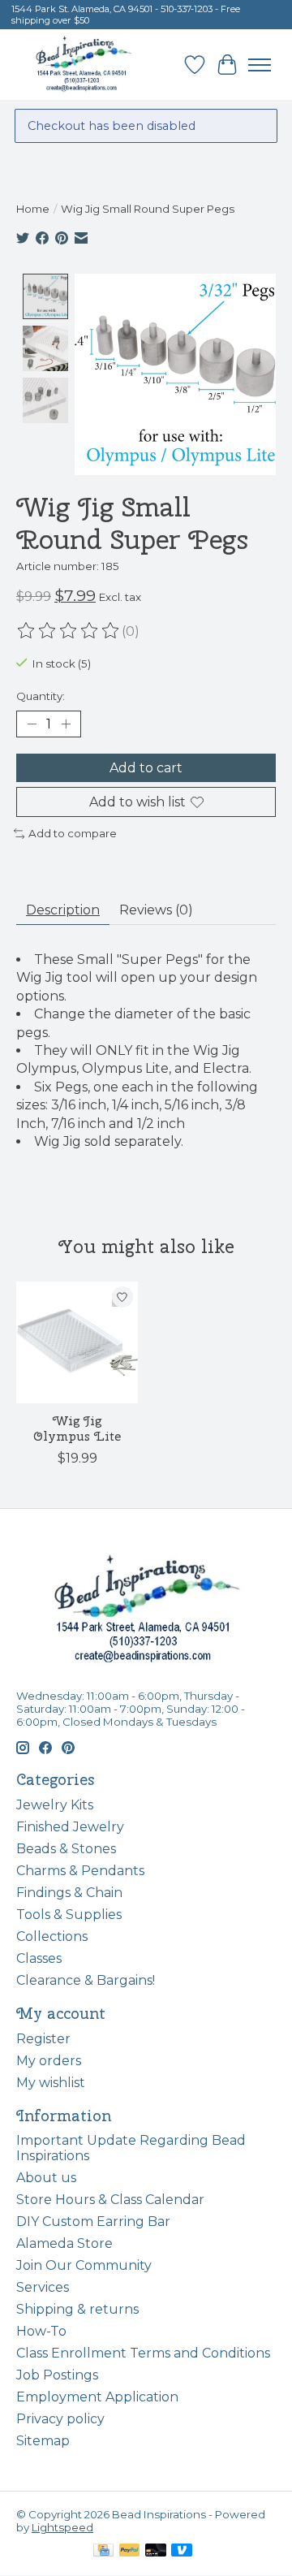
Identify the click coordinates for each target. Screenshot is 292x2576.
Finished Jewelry (70, 1827)
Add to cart (146, 768)
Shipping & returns (77, 2309)
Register (43, 2039)
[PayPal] (130, 2551)
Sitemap (43, 2441)
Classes (39, 1958)
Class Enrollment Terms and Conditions (143, 2353)
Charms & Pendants (80, 1871)
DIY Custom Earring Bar (93, 2222)
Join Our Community (84, 2265)
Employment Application (97, 2397)
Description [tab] (63, 910)
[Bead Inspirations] (83, 65)
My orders (49, 2061)
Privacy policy (60, 2419)
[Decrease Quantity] (32, 724)
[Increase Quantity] (66, 724)
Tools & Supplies (69, 1915)
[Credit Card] (103, 2551)
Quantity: (41, 696)
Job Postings (57, 2375)
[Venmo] (182, 2551)
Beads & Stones (66, 1849)
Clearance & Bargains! (86, 1980)
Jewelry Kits (55, 1805)
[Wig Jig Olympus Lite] (77, 1342)
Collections (52, 1936)
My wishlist (51, 2083)
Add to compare (73, 833)
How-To (41, 2331)
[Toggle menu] (260, 65)
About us (46, 2178)
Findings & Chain (69, 1893)
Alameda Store (64, 2243)
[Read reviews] (69, 631)
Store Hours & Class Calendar (110, 2200)
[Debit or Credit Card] (156, 2551)
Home (33, 209)
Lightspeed (62, 2527)
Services (43, 2287)
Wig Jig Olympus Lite (77, 1428)
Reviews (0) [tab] (156, 910)
